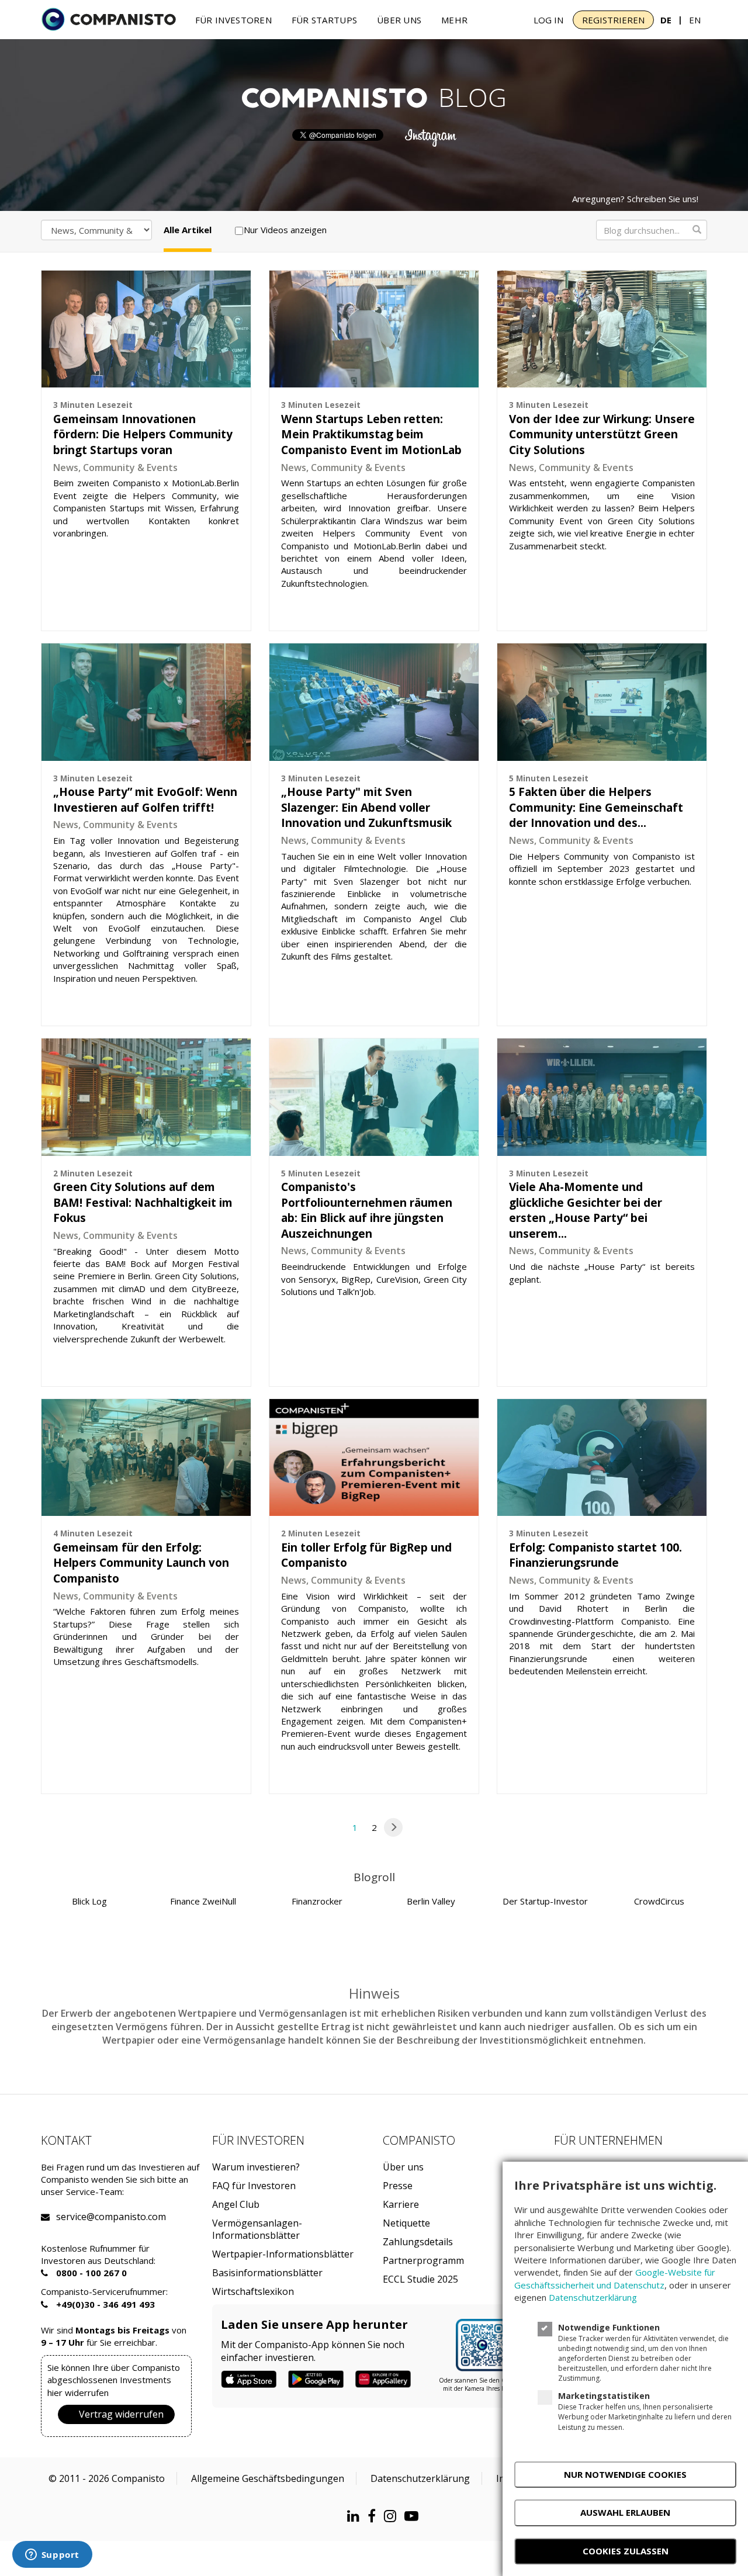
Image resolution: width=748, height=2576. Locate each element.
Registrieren (613, 20)
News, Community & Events (115, 468)
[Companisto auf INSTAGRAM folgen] (393, 2516)
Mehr (454, 20)
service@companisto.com (71, 2217)
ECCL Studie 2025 (420, 2279)
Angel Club (236, 2205)
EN (695, 20)
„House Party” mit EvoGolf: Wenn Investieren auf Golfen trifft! (145, 800)
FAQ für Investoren (254, 2186)
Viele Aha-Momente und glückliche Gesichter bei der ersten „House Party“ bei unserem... (586, 1210)
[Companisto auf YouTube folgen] (414, 2516)
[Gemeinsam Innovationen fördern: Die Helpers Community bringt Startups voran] (146, 329)
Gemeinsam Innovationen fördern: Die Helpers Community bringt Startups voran (143, 434)
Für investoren (233, 20)
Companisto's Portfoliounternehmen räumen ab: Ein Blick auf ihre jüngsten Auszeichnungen (367, 1210)
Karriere (401, 2205)
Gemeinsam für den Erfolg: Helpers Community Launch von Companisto (141, 1563)
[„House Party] (374, 702)
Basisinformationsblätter (267, 2273)
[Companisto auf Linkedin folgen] (356, 2516)
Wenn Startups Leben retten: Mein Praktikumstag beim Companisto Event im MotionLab (371, 434)
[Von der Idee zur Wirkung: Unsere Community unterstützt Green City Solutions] (602, 329)
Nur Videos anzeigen (285, 230)
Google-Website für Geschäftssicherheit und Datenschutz (615, 2278)
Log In (548, 20)
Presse (398, 2186)
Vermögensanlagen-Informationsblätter (257, 2229)
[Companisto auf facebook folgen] (375, 2516)
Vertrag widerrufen (121, 2414)
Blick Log (89, 1901)
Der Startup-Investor (545, 1901)
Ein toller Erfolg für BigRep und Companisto (366, 1555)
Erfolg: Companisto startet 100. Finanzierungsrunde (595, 1555)
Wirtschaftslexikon (253, 2292)
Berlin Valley (431, 1901)
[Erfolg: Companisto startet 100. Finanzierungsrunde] (602, 1457)
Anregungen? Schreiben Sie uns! (635, 199)
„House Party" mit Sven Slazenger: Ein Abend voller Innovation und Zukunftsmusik (366, 807)
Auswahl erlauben (625, 2512)
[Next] (393, 1827)
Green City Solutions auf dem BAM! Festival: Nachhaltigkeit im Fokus (143, 1202)
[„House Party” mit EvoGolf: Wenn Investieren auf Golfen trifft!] (146, 702)
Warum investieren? (256, 2167)
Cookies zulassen (626, 2551)
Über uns (399, 20)
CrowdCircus (659, 1901)
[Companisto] (109, 19)
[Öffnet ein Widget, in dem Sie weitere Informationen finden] (52, 2556)
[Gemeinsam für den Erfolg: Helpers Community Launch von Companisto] (146, 1457)
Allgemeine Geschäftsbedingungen (268, 2478)
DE (666, 20)
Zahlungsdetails (418, 2242)
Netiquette (406, 2223)
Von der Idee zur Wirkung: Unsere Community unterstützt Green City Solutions (602, 434)
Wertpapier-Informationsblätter (283, 2254)
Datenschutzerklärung (420, 2478)
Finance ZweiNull (203, 1901)
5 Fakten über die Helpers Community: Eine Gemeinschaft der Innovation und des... (596, 807)
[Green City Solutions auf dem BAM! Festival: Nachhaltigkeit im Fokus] (146, 1097)
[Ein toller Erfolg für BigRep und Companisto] (374, 1457)
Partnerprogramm (423, 2261)
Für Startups (325, 20)
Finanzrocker (317, 1901)
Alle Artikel (188, 230)
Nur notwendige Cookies (625, 2474)
